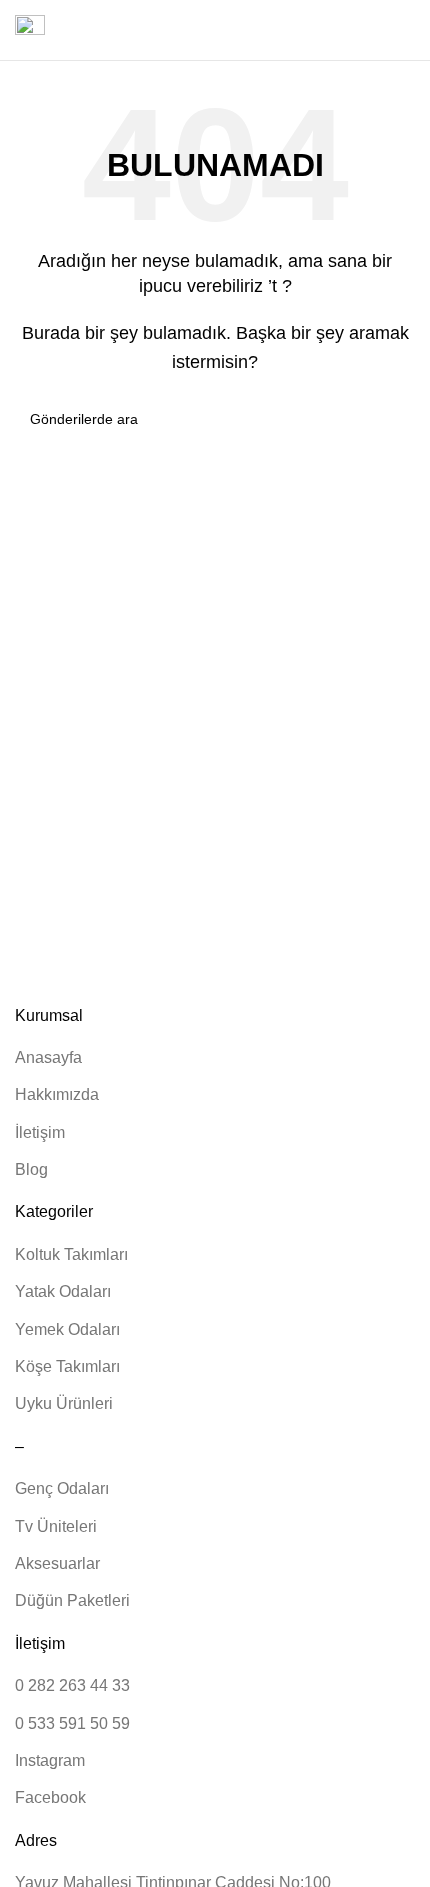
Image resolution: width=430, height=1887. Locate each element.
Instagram (50, 1760)
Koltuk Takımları (71, 1254)
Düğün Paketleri (72, 1600)
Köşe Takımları (67, 1366)
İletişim (40, 1132)
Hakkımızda (57, 1094)
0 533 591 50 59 (72, 1723)
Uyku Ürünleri (64, 1403)
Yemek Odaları (67, 1329)
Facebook (50, 1797)
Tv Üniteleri (56, 1526)
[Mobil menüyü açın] (30, 30)
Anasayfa (48, 1057)
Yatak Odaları (63, 1291)
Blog (31, 1169)
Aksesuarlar (57, 1563)
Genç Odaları (62, 1488)
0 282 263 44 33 (72, 1685)
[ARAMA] (392, 419)
